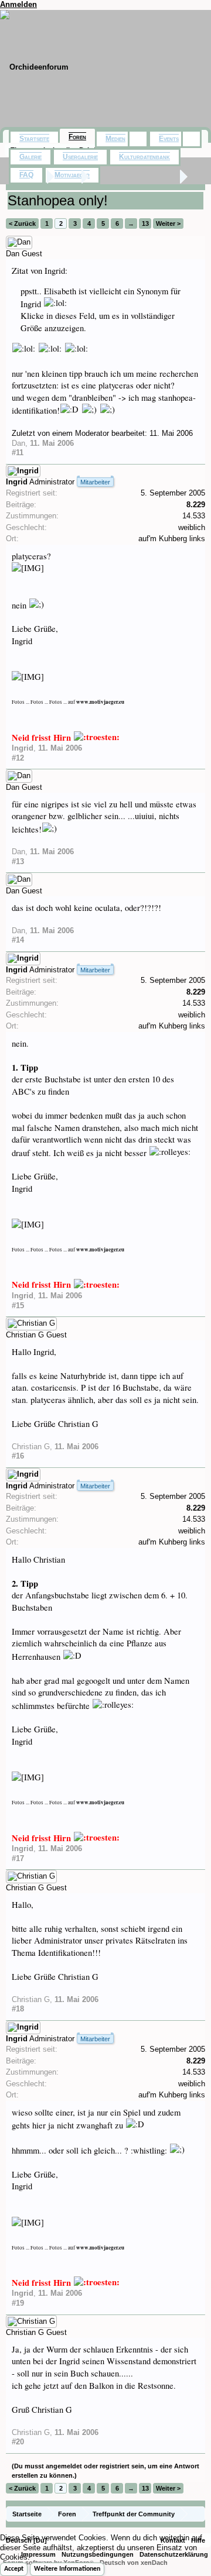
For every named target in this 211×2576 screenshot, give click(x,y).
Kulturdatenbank (144, 157)
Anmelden (18, 4)
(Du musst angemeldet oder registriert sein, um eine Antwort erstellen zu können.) (105, 2471)
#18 (18, 2009)
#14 (18, 940)
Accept (14, 2569)
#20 (18, 2442)
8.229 (196, 505)
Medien (115, 139)
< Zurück (22, 223)
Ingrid (17, 482)
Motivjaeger (72, 175)
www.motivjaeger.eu (100, 702)
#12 (18, 758)
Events (169, 139)
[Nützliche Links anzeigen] (198, 2514)
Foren (77, 137)
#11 (18, 453)
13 (145, 223)
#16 (18, 1456)
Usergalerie (80, 157)
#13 (18, 861)
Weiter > (168, 223)
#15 (18, 1306)
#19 (18, 2303)
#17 (18, 1858)
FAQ (26, 175)
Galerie (30, 157)
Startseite (34, 139)
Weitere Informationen (67, 2569)
